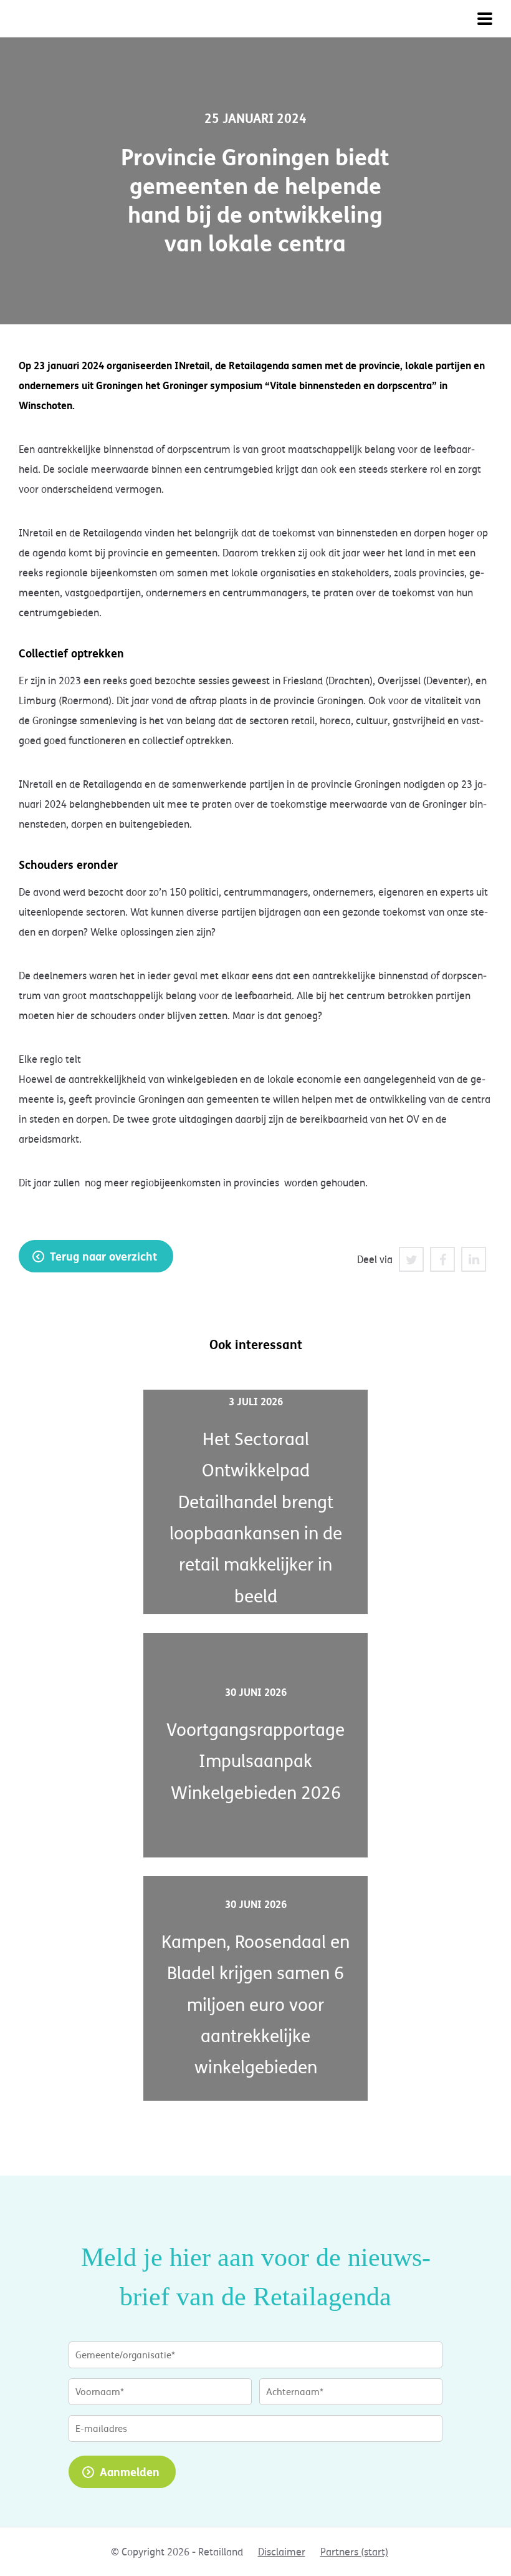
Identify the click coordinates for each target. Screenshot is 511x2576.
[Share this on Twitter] (411, 1259)
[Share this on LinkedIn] (474, 1259)
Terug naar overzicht (103, 1256)
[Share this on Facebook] (442, 1259)
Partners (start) (354, 2552)
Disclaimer (282, 2552)
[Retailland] (81, 19)
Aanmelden (130, 2472)
